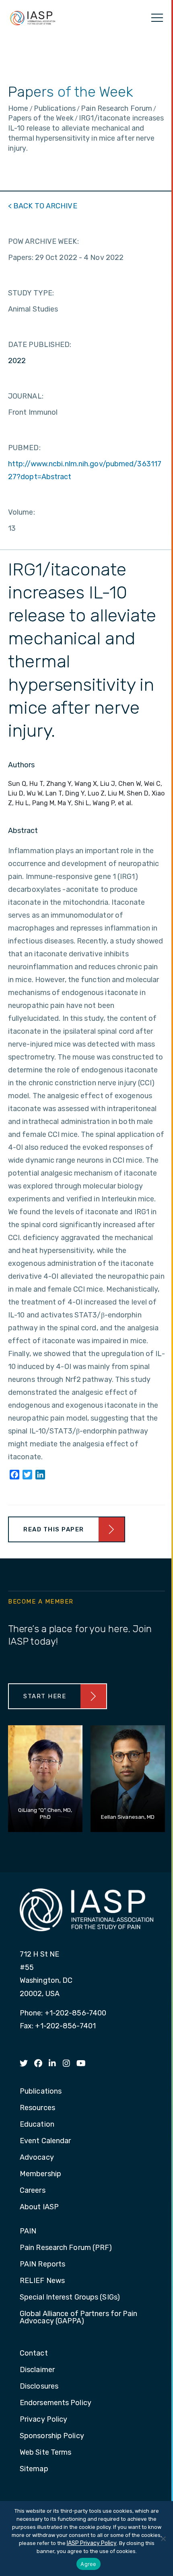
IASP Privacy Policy (92, 2543)
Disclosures (39, 2387)
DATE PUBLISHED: (40, 345)
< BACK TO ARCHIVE (43, 206)
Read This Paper (54, 1529)
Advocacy (37, 2158)
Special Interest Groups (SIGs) (70, 2298)
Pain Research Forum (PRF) (66, 2248)
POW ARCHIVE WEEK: (43, 241)
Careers (33, 2191)
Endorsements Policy (56, 2403)
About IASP (39, 2207)
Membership (40, 2174)
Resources (37, 2108)
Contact (34, 2354)
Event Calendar (45, 2141)
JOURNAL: (26, 396)
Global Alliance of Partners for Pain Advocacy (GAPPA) (79, 2318)
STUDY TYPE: (31, 293)
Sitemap (34, 2469)
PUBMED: (24, 448)
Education (37, 2125)
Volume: (22, 512)
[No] (163, 2539)
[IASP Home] (33, 18)
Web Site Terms (45, 2453)
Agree (88, 2564)
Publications (41, 2092)
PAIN (28, 2231)
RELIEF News (42, 2281)
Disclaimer (37, 2370)
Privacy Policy (43, 2420)
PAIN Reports (42, 2264)
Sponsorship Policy (52, 2436)
